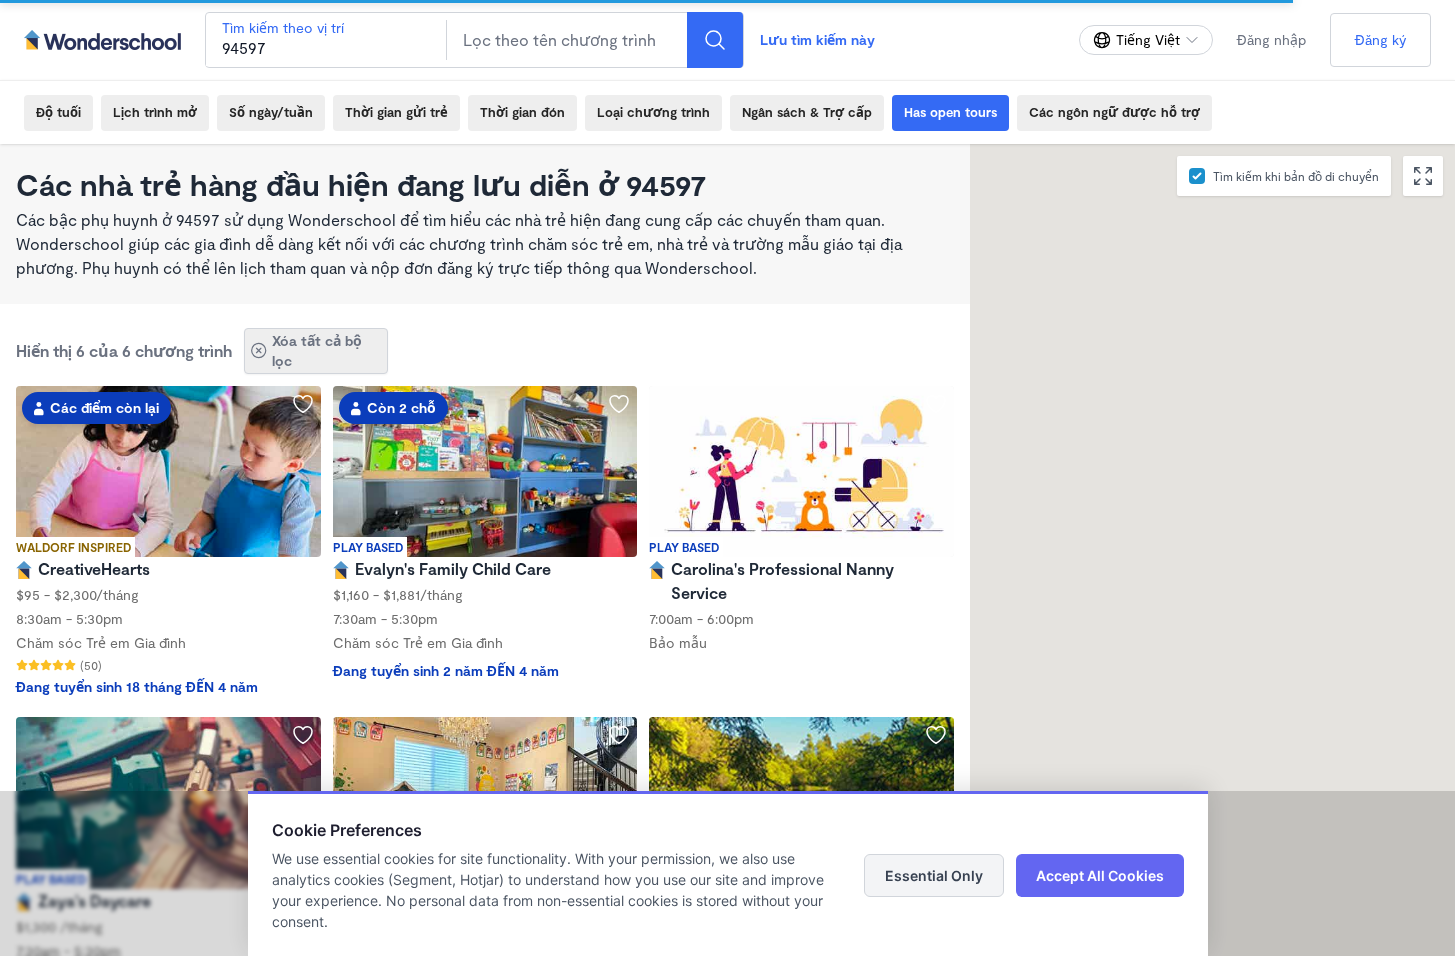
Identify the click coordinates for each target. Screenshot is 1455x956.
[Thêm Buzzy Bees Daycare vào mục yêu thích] (619, 735)
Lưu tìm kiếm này (817, 39)
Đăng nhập (1271, 39)
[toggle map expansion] (1423, 176)
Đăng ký (1380, 39)
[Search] (715, 40)
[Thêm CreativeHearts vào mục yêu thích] (303, 404)
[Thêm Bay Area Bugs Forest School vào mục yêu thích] (936, 735)
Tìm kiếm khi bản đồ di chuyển (1296, 176)
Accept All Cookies (1100, 875)
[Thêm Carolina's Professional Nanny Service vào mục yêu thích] (936, 404)
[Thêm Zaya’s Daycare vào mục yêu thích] (303, 735)
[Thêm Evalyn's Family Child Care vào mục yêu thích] (619, 404)
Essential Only (934, 875)
